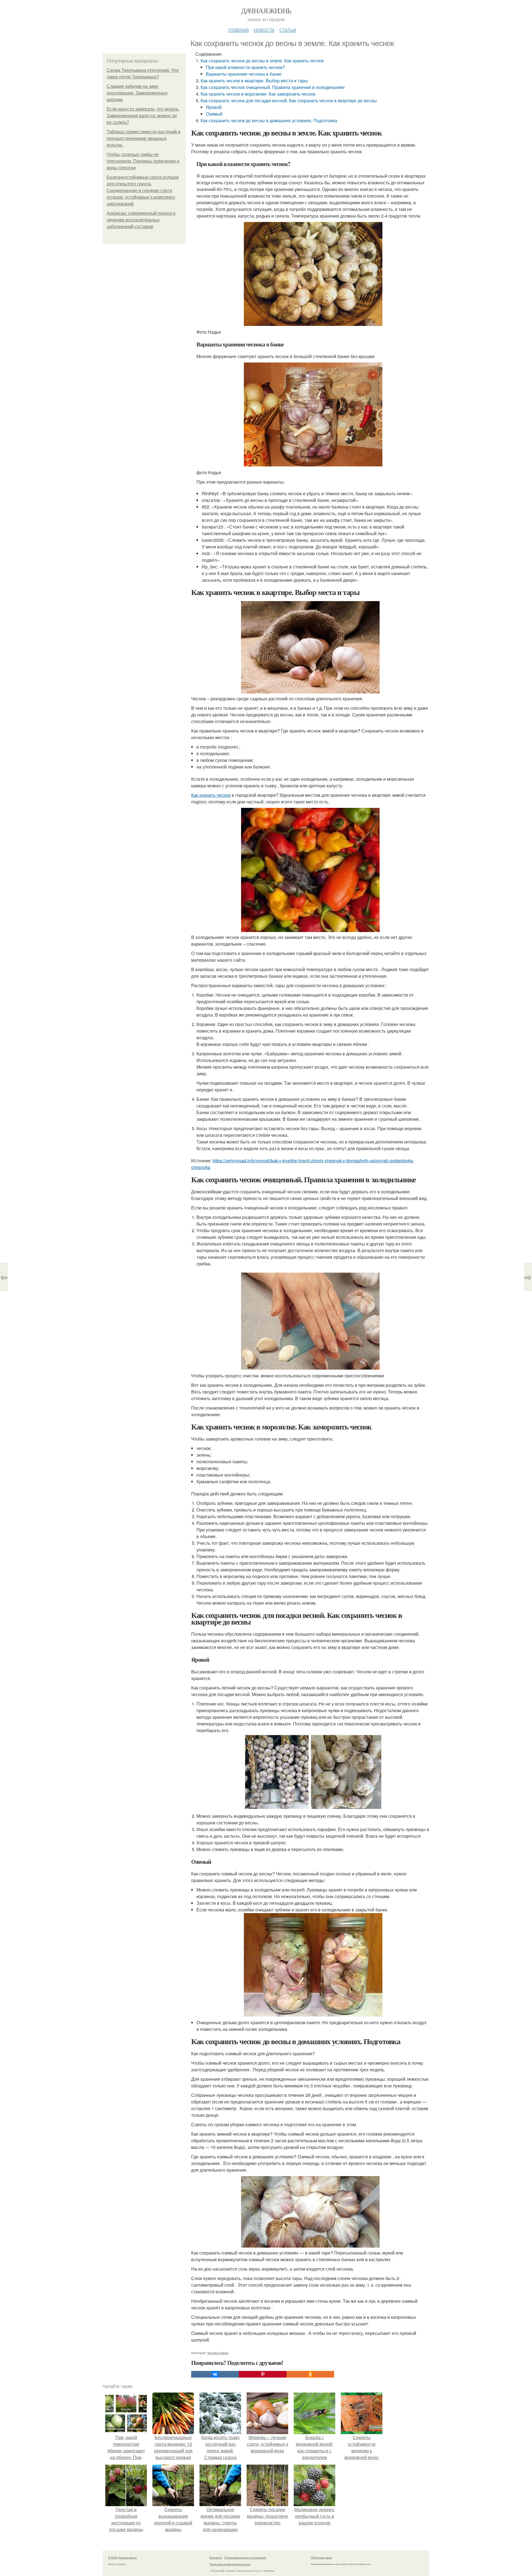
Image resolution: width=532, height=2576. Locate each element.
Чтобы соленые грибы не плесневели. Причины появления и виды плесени (143, 161)
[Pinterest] (263, 2374)
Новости (264, 29)
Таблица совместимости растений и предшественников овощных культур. (144, 138)
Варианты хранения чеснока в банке (244, 74)
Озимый (214, 114)
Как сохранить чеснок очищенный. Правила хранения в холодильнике (273, 87)
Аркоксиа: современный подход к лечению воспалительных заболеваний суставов (141, 220)
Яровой (214, 107)
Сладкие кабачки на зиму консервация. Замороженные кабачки (137, 93)
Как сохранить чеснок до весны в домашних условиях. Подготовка (269, 120)
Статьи (288, 29)
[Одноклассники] (310, 2374)
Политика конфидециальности (230, 2564)
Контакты (216, 2557)
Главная (239, 29)
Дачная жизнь (266, 11)
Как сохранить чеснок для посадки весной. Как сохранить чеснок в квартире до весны (289, 100)
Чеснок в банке (218, 2353)
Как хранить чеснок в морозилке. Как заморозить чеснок (258, 94)
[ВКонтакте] (215, 2374)
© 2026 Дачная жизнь (122, 2557)
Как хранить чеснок (211, 795)
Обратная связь (321, 2557)
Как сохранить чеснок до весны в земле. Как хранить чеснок (262, 61)
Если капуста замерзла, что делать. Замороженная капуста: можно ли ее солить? (143, 116)
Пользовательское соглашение (245, 2557)
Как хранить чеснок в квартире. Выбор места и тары (254, 81)
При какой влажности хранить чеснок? (245, 67)
